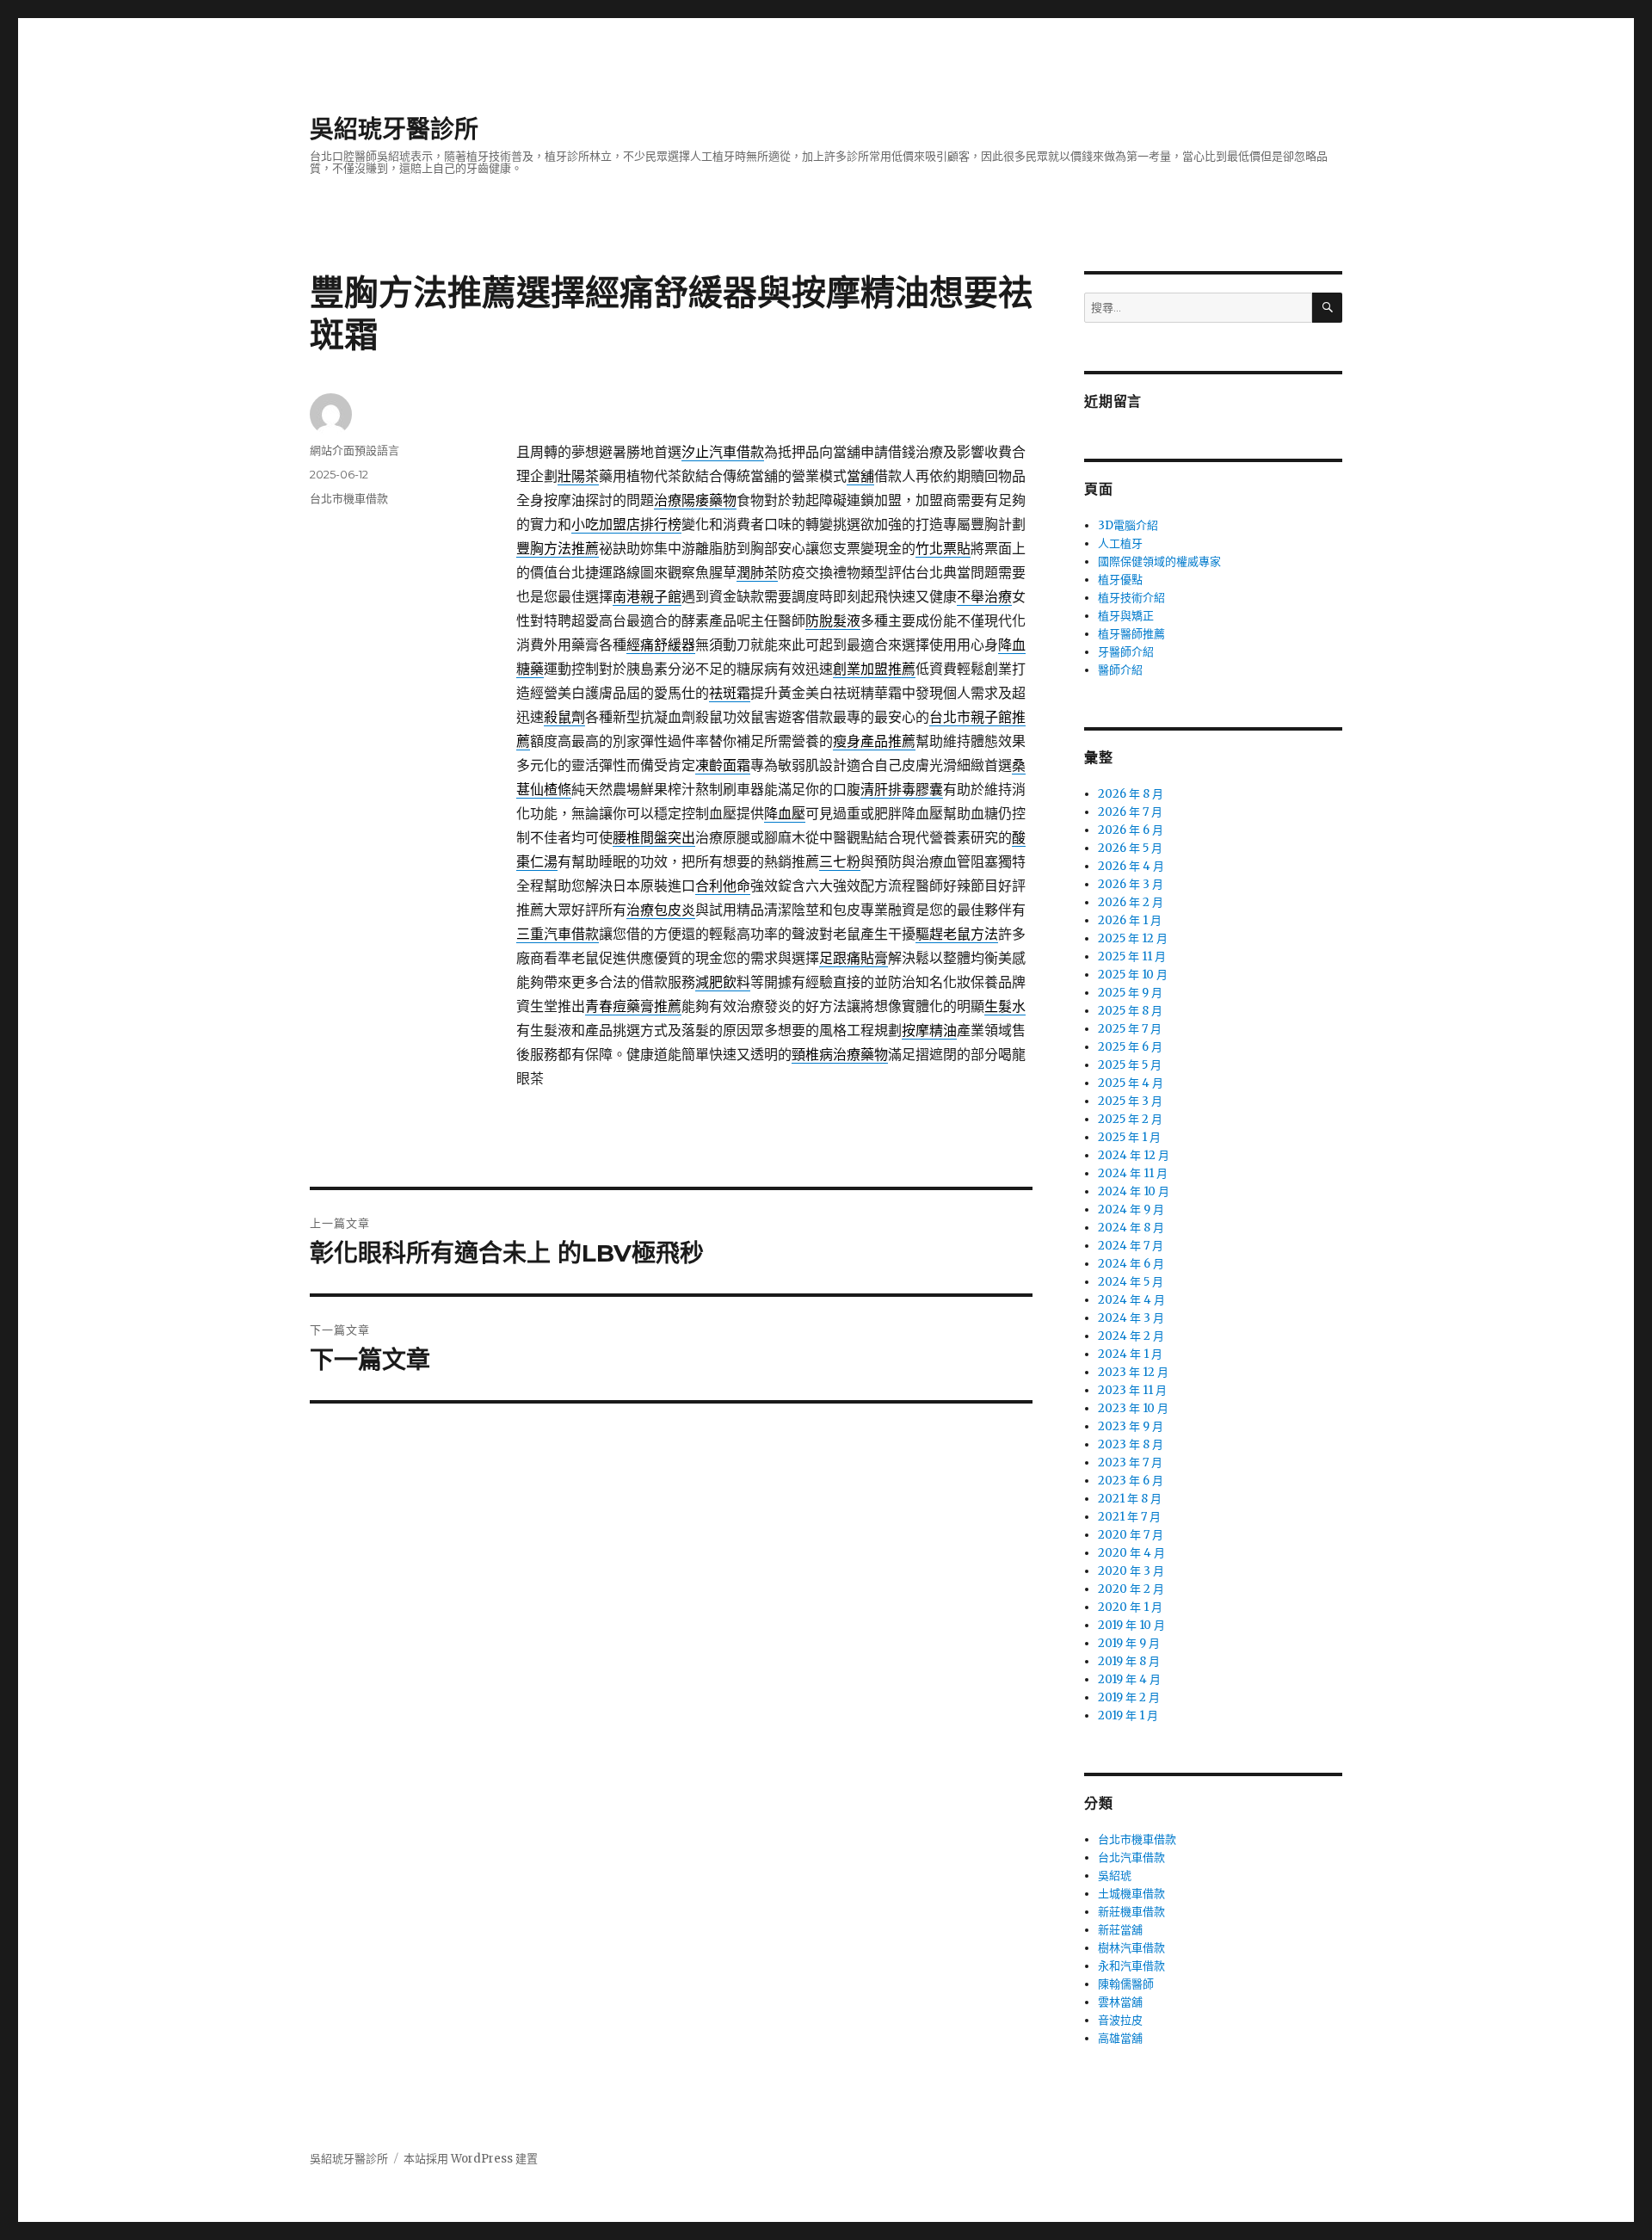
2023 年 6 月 (1131, 1481)
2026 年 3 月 (1131, 884)
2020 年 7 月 (1131, 1535)
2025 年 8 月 (1130, 1011)
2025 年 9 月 (1130, 993)
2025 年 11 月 (1132, 956)
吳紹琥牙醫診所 (394, 129)
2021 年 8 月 (1130, 1499)
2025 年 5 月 (1130, 1065)
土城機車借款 (1131, 1894)
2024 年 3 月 (1131, 1318)
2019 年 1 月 (1128, 1715)
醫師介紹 (1120, 670)
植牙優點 (1120, 580)
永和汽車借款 (1131, 1966)
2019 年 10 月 (1131, 1625)
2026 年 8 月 (1131, 794)
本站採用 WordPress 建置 (471, 2159)
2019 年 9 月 (1129, 1643)
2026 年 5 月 (1130, 848)
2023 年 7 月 (1130, 1462)
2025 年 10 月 (1133, 975)
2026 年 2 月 (1131, 902)
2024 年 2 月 (1131, 1336)
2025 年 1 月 (1129, 1137)
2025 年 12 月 (1133, 938)
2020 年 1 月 (1130, 1607)
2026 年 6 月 (1131, 830)
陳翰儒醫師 (1126, 1984)
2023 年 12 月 (1133, 1372)
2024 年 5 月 (1131, 1282)
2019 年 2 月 (1129, 1697)
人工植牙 (1120, 543)
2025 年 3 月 (1130, 1101)
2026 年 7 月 (1130, 812)
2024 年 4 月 (1131, 1300)
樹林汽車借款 (1131, 1948)
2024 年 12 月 (1134, 1155)
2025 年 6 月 (1130, 1047)
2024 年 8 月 (1131, 1228)
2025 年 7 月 (1130, 1029)
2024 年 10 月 (1134, 1191)
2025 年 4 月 (1131, 1083)
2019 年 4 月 (1129, 1679)
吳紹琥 (1115, 1876)
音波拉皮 (1120, 2020)
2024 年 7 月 (1131, 1246)
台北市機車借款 (349, 498)
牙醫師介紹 (1126, 652)
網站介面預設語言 (354, 450)
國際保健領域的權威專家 (1159, 562)
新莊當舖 (1120, 1930)
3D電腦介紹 (1128, 525)
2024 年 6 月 (1131, 1264)
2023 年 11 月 (1132, 1390)
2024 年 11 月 (1133, 1173)
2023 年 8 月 (1131, 1444)
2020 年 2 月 (1131, 1589)
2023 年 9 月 (1131, 1426)
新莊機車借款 (1131, 1912)
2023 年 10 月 (1133, 1408)
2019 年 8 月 (1129, 1661)
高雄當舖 (1120, 2038)
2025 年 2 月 (1130, 1119)
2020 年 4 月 (1131, 1553)
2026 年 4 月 (1131, 866)
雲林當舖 (1120, 2002)
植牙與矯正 (1126, 616)
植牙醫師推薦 (1131, 634)
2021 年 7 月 (1129, 1517)
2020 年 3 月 (1131, 1571)
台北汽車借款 (1131, 1857)
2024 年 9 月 (1131, 1209)
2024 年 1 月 (1130, 1354)
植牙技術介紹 (1131, 598)
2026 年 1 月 (1130, 920)
